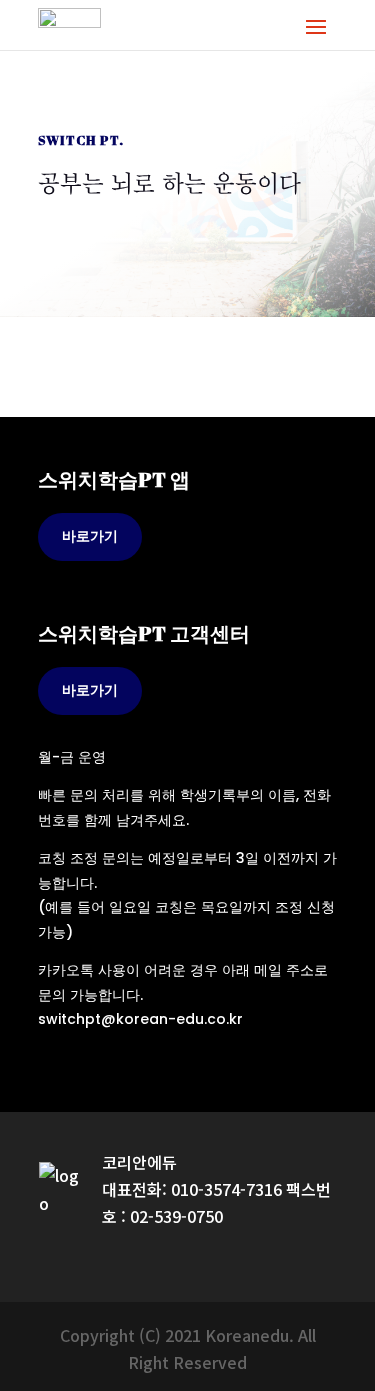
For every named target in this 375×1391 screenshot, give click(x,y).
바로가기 (90, 536)
